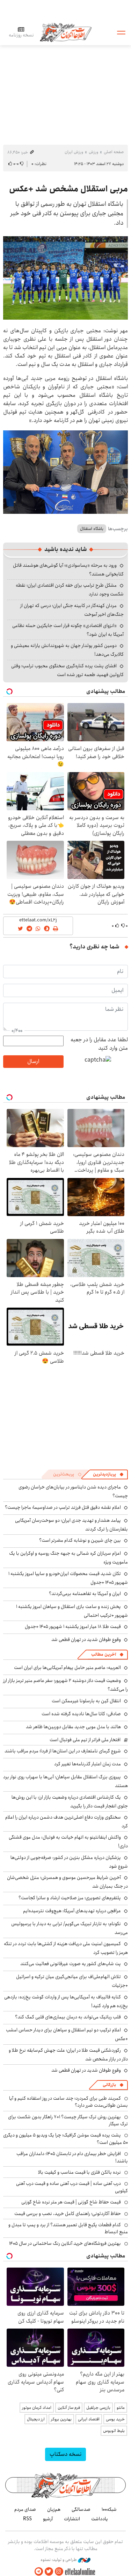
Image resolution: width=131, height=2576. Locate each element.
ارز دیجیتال (36, 2419)
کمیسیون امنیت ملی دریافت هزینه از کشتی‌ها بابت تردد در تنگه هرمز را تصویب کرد (66, 1948)
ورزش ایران (74, 152)
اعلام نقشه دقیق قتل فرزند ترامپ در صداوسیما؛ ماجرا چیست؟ (63, 1507)
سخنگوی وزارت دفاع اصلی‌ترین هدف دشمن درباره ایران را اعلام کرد (67, 1822)
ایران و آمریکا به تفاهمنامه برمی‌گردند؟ (85, 1594)
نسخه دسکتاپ (65, 2454)
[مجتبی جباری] (65, 472)
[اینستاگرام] (59, 2572)
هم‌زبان (54, 2509)
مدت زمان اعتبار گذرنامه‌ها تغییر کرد (88, 1764)
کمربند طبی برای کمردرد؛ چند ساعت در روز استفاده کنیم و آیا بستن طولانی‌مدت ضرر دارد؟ (68, 2102)
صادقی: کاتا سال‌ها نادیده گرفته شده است (81, 1714)
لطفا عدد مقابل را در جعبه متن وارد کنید (99, 1044)
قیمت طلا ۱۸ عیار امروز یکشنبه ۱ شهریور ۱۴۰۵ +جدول (73, 1627)
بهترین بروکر (61, 2419)
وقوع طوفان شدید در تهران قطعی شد (86, 1640)
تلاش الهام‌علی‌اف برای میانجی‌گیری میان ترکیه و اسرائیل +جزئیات (72, 1981)
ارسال (33, 1061)
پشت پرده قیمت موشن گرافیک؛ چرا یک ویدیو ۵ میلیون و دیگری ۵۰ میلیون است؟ (65, 2139)
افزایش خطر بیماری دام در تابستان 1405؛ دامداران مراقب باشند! (72, 2157)
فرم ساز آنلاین (69, 2408)
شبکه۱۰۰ (109, 2509)
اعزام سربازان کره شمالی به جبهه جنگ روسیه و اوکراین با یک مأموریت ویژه (68, 1558)
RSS (27, 2519)
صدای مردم (25, 2509)
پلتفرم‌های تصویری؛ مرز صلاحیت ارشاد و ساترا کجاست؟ (70, 1898)
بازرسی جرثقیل (98, 2408)
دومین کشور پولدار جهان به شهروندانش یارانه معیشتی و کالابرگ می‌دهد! (67, 650)
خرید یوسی (115, 2419)
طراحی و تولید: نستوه (59, 2560)
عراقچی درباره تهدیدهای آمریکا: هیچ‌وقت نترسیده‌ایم (72, 1911)
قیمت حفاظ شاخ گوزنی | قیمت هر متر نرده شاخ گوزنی (71, 2202)
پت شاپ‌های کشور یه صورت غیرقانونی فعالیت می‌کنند (71, 1964)
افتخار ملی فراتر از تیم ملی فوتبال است (85, 1740)
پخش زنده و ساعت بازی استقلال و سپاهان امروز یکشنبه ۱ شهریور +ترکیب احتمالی (72, 1611)
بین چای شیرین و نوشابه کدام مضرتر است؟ (80, 1540)
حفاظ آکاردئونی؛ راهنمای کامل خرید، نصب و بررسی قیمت (68, 2214)
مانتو (121, 2408)
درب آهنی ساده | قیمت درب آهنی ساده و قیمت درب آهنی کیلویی (72, 2187)
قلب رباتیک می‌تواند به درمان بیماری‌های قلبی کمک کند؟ (68, 2017)
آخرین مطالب (104, 1654)
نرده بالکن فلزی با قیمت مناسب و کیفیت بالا (79, 2172)
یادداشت (100, 2519)
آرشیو (48, 2519)
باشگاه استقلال (92, 529)
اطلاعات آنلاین (66, 32)
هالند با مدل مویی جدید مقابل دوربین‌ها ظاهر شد (73, 1727)
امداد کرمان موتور (37, 2408)
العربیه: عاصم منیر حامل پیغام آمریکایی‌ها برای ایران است (67, 1668)
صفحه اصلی (114, 152)
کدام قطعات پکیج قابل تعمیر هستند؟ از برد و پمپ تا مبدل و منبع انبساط (68, 2228)
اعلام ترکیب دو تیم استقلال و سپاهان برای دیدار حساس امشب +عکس (67, 2034)
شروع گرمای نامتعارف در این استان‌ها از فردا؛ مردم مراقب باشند (63, 1751)
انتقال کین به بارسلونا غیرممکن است (86, 1701)
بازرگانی (109, 2085)
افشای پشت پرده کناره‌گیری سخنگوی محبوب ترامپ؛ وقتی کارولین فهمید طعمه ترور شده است (67, 670)
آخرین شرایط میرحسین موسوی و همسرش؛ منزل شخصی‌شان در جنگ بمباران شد (67, 1882)
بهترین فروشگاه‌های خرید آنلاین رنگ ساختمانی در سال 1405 (65, 2243)
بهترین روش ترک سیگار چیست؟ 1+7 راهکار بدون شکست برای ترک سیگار (68, 2120)
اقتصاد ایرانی (89, 2419)
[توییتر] (49, 2572)
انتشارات (72, 2519)
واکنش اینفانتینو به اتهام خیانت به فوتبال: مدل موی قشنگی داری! (68, 1842)
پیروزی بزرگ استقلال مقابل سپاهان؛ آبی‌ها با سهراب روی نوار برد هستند (65, 1781)
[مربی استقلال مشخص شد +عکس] (65, 278)
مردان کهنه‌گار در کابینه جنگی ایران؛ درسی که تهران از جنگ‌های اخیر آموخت (72, 610)
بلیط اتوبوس (114, 2431)
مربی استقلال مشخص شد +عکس (68, 189)
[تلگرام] (39, 2572)
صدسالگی (81, 2509)
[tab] (108, 1474)
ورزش (93, 152)
